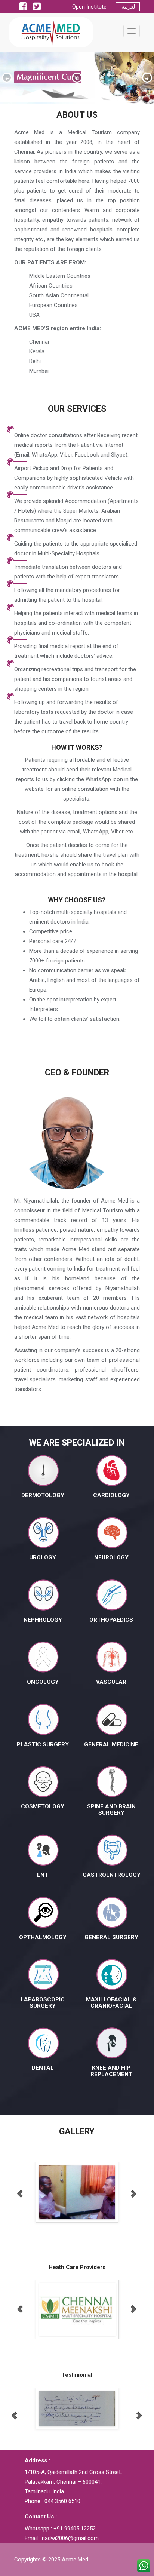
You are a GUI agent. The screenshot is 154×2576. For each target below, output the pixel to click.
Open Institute (93, 7)
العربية (128, 7)
